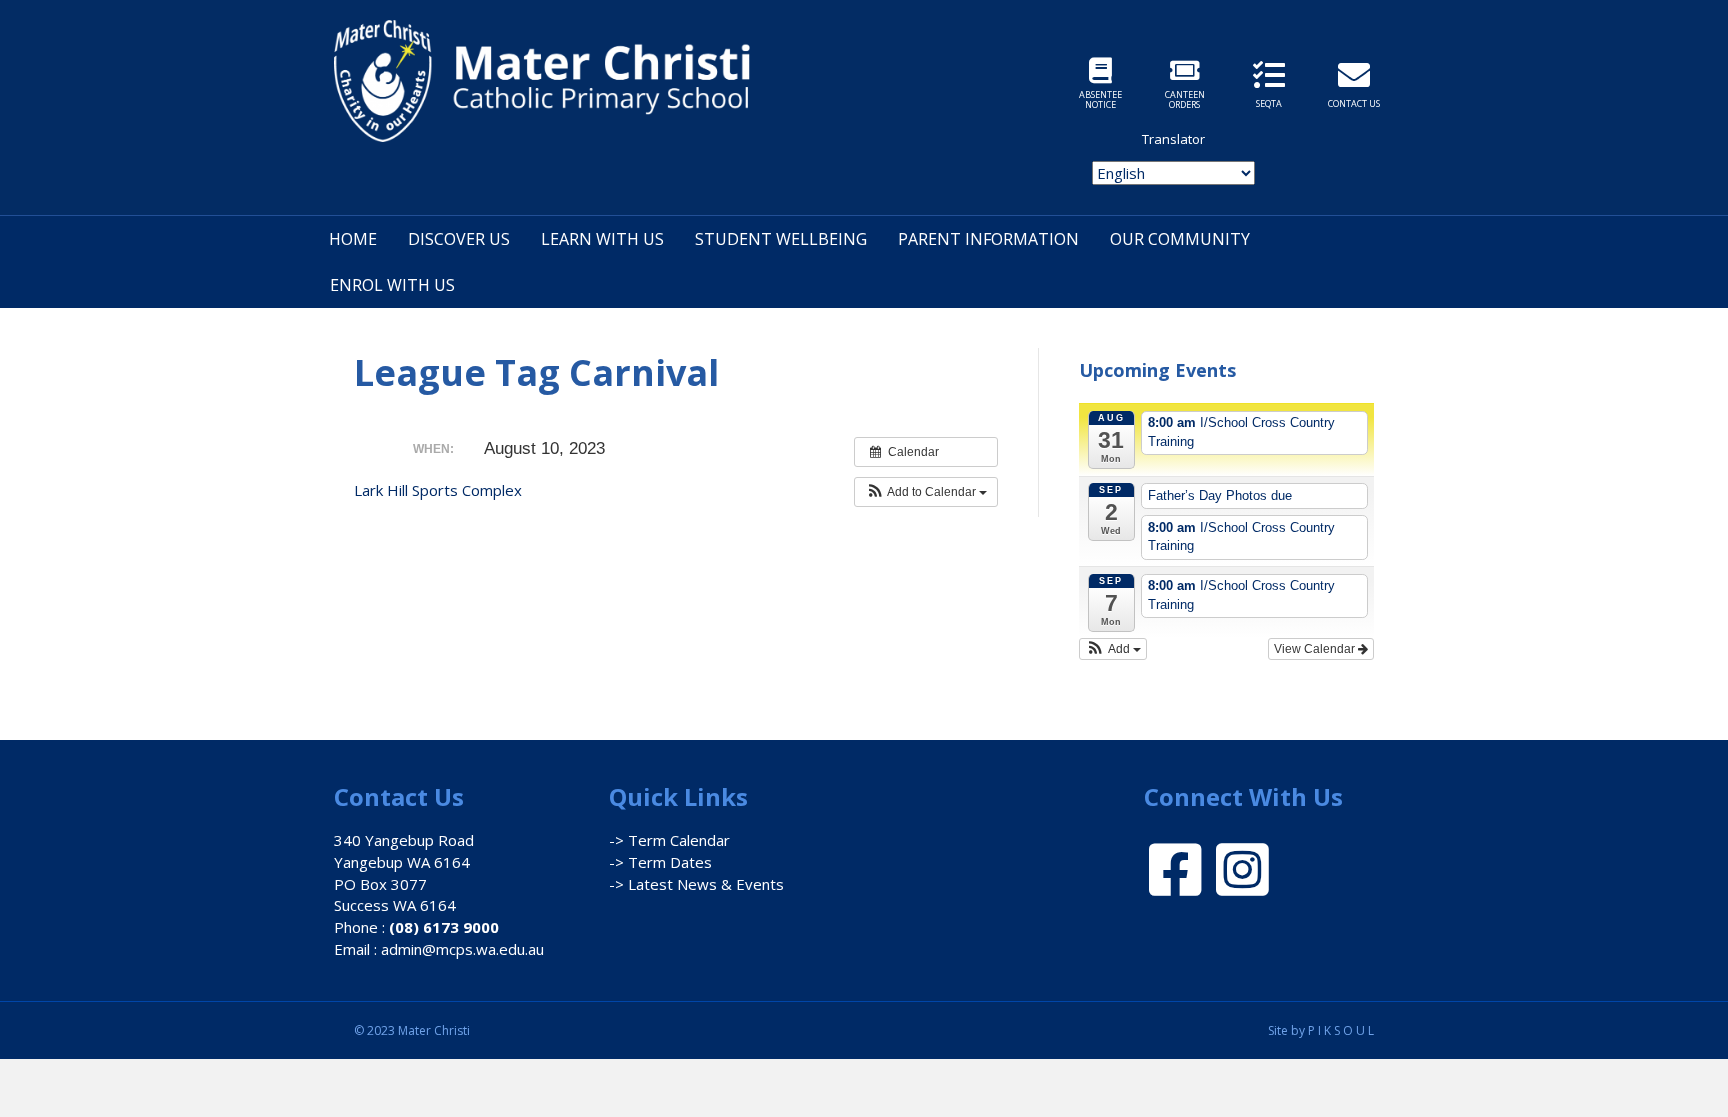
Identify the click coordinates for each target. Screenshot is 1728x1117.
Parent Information (988, 239)
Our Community (1180, 239)
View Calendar (1316, 649)
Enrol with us (392, 285)
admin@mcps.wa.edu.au (462, 949)
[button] (926, 492)
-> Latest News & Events (696, 884)
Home (353, 239)
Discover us (459, 239)
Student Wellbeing (781, 239)
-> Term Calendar (669, 840)
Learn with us (602, 239)
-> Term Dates (660, 862)
